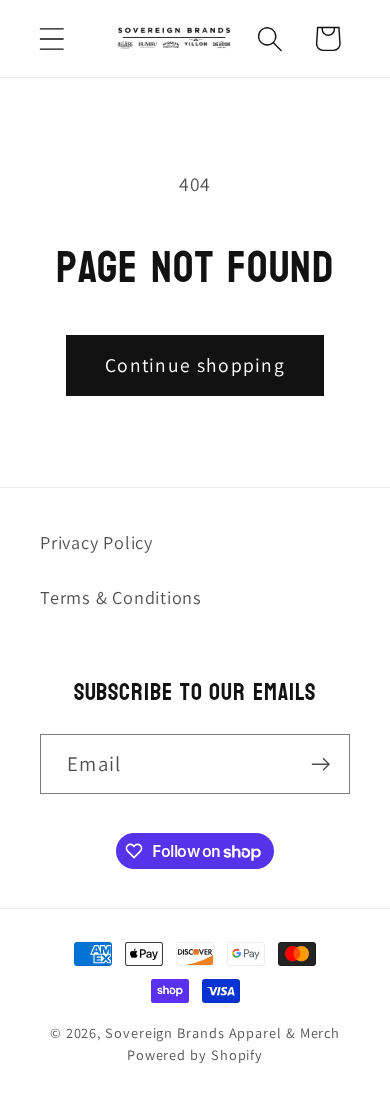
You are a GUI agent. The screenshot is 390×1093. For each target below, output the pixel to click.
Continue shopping (195, 365)
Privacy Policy (96, 542)
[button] (51, 38)
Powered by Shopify (195, 1054)
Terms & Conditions (121, 597)
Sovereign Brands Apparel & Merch (222, 1032)
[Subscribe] (320, 764)
